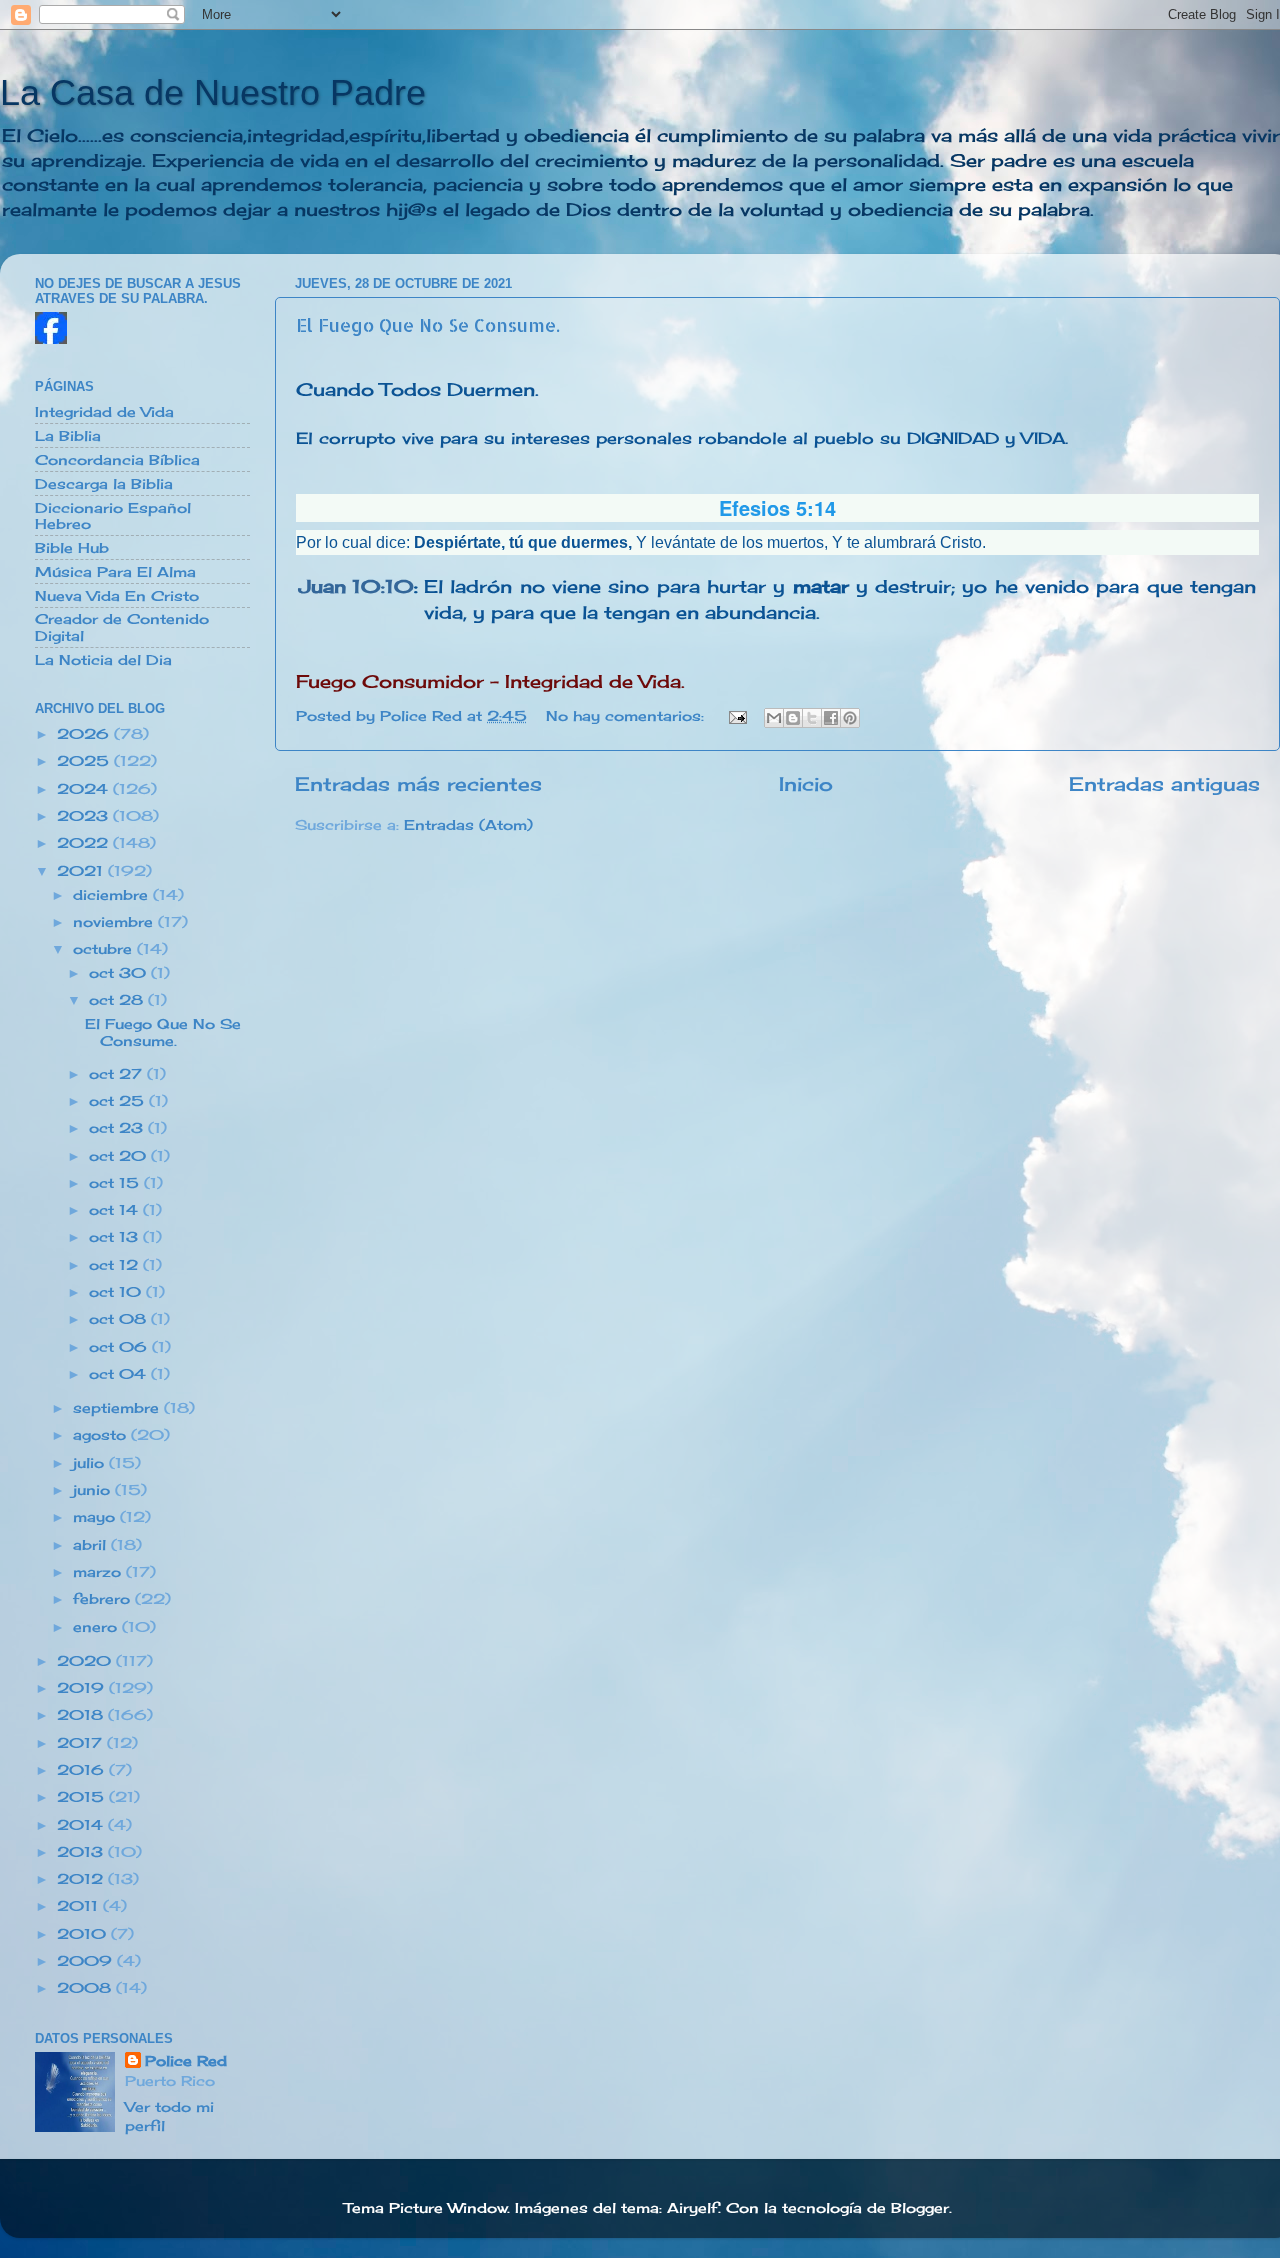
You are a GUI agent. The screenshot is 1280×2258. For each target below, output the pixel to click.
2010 (84, 1934)
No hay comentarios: (627, 716)
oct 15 (116, 1183)
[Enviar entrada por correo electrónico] (737, 716)
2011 (80, 1906)
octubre (105, 949)
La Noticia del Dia (103, 660)
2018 (82, 1715)
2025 (85, 761)
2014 (82, 1825)
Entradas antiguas (1164, 784)
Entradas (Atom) (468, 825)
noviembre (115, 922)
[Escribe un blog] (793, 718)
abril (92, 1545)
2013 (82, 1852)
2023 (85, 816)
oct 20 (120, 1156)
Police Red (186, 2061)
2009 (87, 1961)
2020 (86, 1661)
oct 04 (120, 1374)
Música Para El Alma (115, 572)
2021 (82, 871)
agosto (102, 1435)
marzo (99, 1572)
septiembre (118, 1408)
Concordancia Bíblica (117, 460)
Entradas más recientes (418, 784)
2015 (83, 1797)
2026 (85, 734)
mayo (96, 1517)
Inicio (806, 784)
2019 (83, 1688)
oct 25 (119, 1101)
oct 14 (116, 1210)
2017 (82, 1743)
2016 (83, 1770)
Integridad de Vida (104, 412)
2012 (82, 1879)
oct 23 (118, 1128)
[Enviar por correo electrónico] (774, 718)
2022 (85, 843)
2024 (85, 789)
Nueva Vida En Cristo (117, 596)
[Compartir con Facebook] (831, 718)
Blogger (920, 2208)
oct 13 (116, 1237)
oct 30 (120, 973)
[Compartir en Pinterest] (850, 718)
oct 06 (120, 1347)
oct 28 (118, 1000)
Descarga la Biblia (104, 484)
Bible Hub (72, 548)
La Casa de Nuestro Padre (213, 92)
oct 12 (116, 1265)
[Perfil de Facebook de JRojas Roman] (51, 339)
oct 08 (120, 1319)
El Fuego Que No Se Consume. (428, 324)
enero (97, 1627)
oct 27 (118, 1074)
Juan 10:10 (356, 586)
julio (91, 1463)
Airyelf (692, 2208)
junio (94, 1490)
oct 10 (117, 1292)
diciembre (113, 895)
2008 (86, 1988)
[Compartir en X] (812, 718)
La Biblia (68, 436)
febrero (104, 1599)
